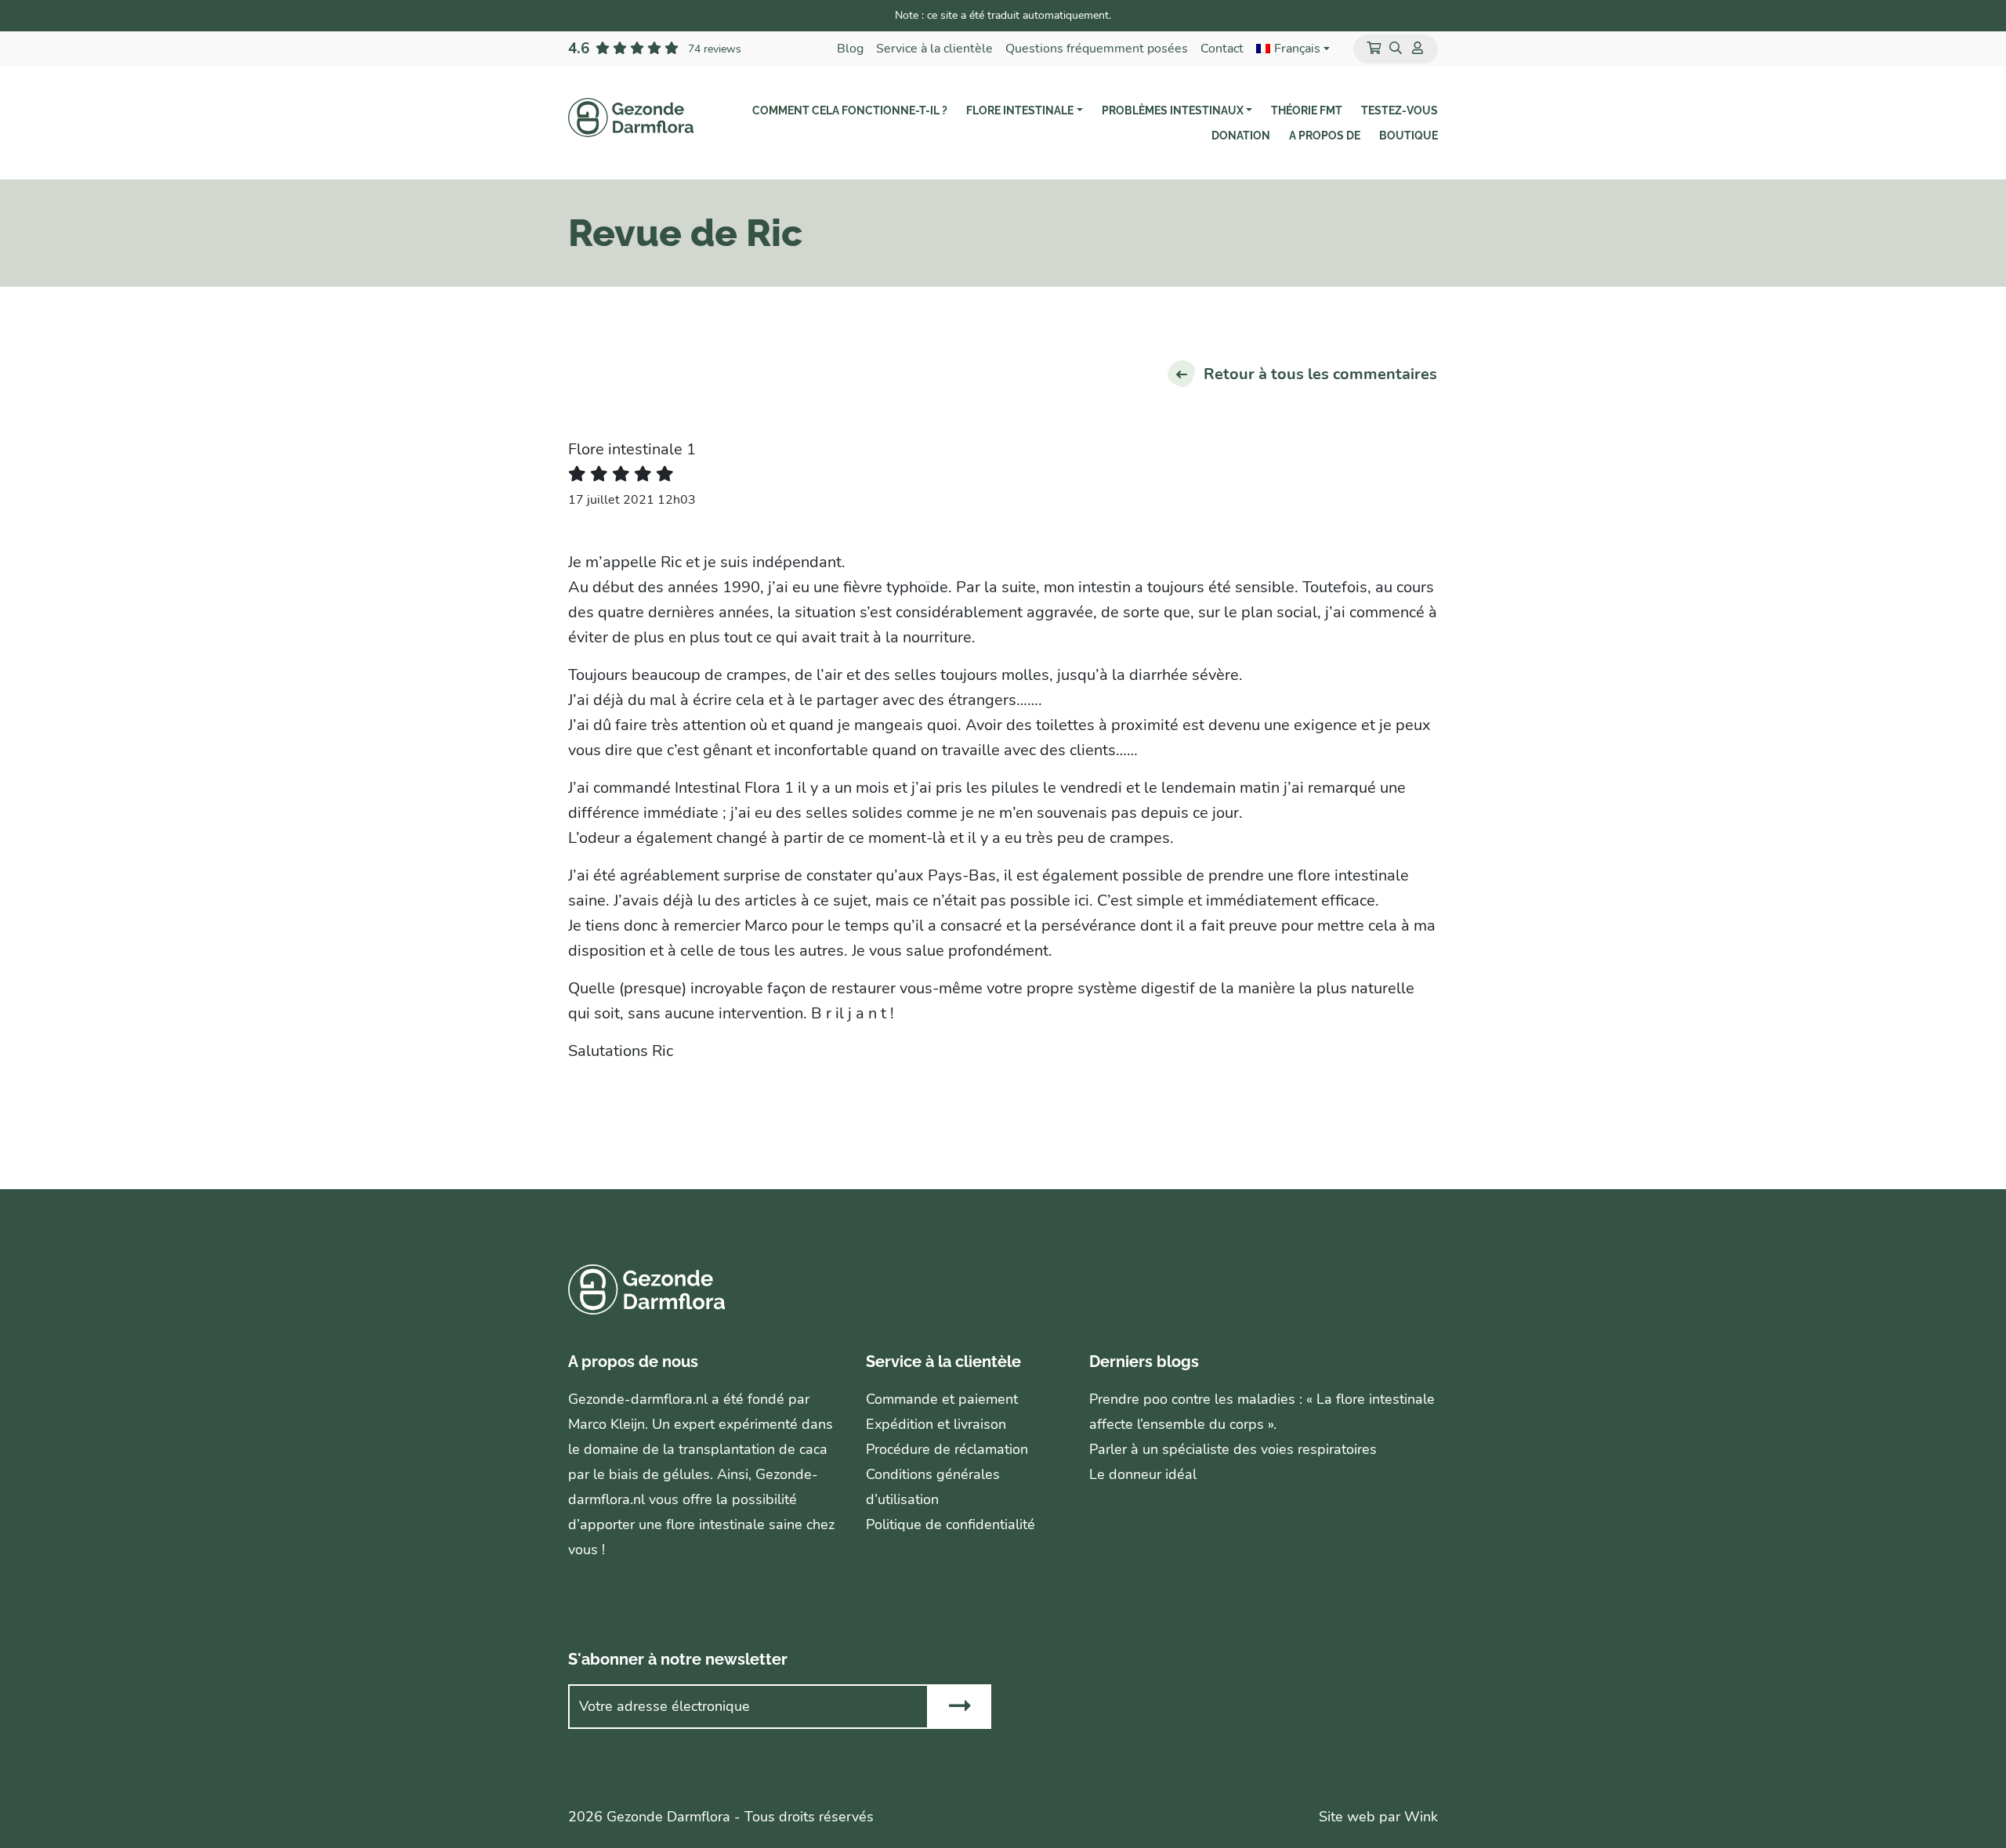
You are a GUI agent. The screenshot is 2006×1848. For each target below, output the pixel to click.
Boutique (1409, 136)
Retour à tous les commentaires (1320, 374)
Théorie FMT (1307, 110)
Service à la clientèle (934, 49)
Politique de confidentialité (950, 1524)
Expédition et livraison (936, 1424)
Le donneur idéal (1143, 1474)
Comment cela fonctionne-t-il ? (850, 110)
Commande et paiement (942, 1399)
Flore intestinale (1020, 110)
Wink (1421, 1817)
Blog (850, 49)
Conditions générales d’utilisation (933, 1487)
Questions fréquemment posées (1097, 49)
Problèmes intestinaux (1173, 110)
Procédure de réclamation (947, 1449)
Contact (1222, 49)
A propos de (1325, 136)
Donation (1241, 136)
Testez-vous (1399, 110)
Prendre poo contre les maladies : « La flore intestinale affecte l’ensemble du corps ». (1262, 1412)
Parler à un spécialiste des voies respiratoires (1233, 1449)
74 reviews (715, 49)
